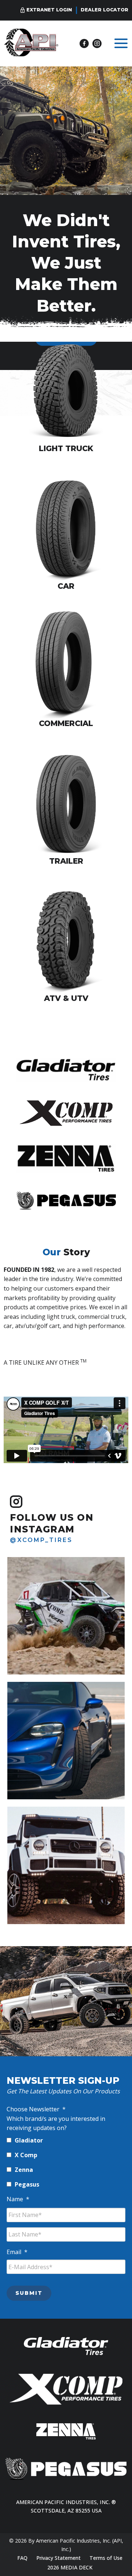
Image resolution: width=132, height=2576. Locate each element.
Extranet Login (49, 10)
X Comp (26, 2155)
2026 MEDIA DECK (70, 2567)
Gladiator (29, 2140)
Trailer (66, 861)
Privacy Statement (58, 2558)
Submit (29, 2293)
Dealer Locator (104, 10)
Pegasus (27, 2184)
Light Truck (66, 448)
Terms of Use (106, 2558)
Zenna (24, 2170)
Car (66, 586)
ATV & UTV (66, 998)
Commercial (66, 723)
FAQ (22, 2558)
